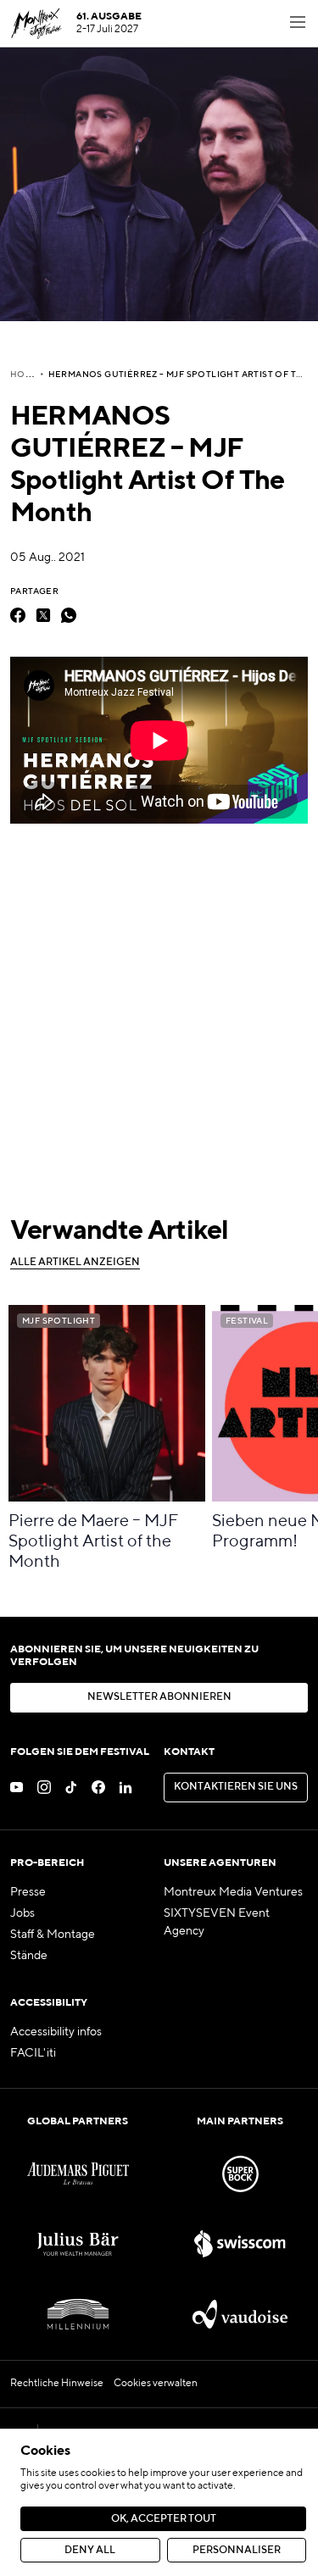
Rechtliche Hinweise (57, 2384)
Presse (28, 1892)
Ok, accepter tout (164, 2519)
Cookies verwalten (156, 2384)
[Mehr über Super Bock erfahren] (240, 2174)
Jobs (22, 1913)
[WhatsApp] (69, 615)
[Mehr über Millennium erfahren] (78, 2315)
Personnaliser (237, 2551)
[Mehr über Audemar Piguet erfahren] (78, 2174)
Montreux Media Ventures (233, 1892)
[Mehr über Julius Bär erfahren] (78, 2244)
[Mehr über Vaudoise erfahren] (240, 2315)
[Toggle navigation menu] (298, 24)
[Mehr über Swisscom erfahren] (240, 2244)
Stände (29, 1956)
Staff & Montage (53, 1935)
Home (25, 375)
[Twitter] (43, 615)
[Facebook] (18, 615)
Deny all (90, 2551)
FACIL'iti (33, 2053)
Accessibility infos (56, 2032)
